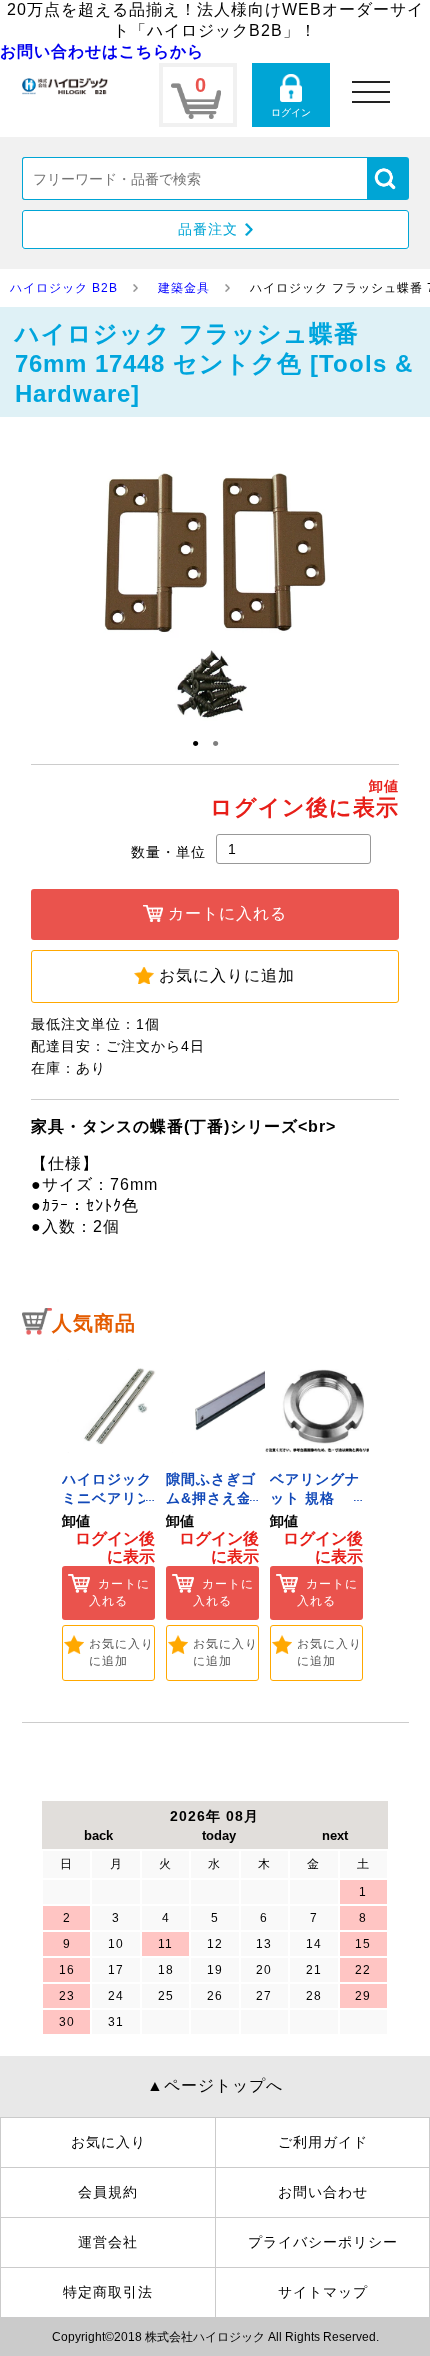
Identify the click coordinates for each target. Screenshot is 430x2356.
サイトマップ (323, 2292)
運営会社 (108, 2242)
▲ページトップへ (215, 2085)
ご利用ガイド (323, 2142)
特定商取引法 (108, 2292)
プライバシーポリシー (323, 2242)
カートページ (198, 95)
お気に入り (108, 2142)
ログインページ (291, 95)
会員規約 (108, 2192)
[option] (109, 1514)
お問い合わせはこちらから (102, 51)
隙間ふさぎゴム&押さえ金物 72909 (211, 1498)
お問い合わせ (323, 2192)
